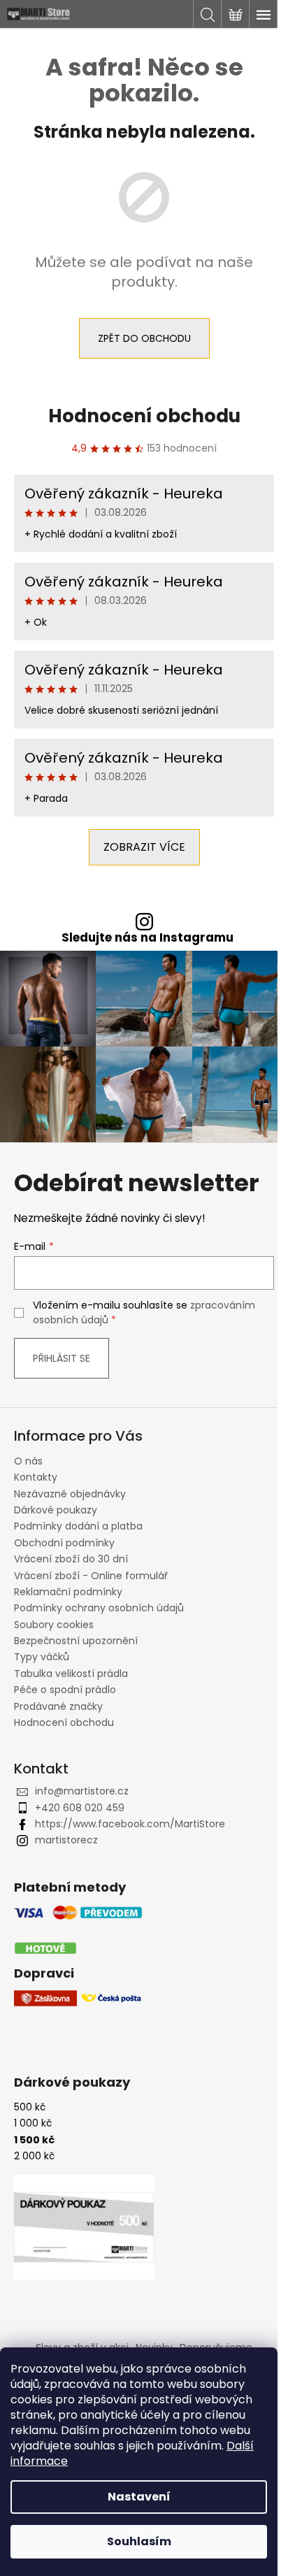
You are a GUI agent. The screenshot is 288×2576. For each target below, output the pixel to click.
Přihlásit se (62, 1358)
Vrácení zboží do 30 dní (71, 1559)
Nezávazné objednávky (70, 1494)
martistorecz (66, 1840)
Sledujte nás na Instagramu (147, 938)
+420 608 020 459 (80, 1808)
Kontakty (36, 1477)
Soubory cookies (54, 1625)
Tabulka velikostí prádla (71, 1674)
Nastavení (139, 2497)
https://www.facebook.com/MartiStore (130, 1824)
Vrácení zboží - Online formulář (91, 1576)
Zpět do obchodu (144, 338)
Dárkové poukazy (56, 1510)
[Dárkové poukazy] (84, 2227)
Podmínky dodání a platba (78, 1526)
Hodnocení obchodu (144, 416)
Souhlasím (139, 2541)
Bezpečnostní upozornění (76, 1641)
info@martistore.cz (82, 1791)
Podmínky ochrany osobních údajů (99, 1608)
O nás (28, 1461)
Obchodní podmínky (64, 1543)
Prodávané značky (58, 1706)
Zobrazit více (144, 847)
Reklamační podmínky (68, 1592)
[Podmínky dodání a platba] (78, 1930)
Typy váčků (42, 1657)
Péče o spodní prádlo (65, 1690)
